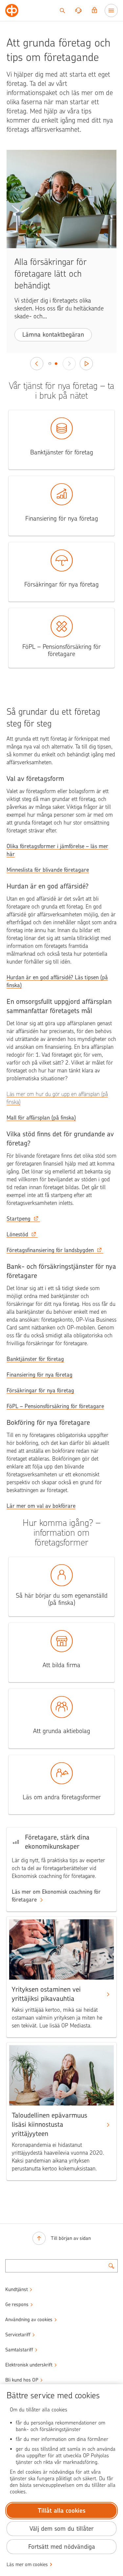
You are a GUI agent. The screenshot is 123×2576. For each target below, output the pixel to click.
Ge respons (17, 2305)
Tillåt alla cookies (62, 2511)
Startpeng (19, 1219)
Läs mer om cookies (27, 2565)
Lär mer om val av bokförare (41, 1506)
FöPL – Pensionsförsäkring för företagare (55, 1406)
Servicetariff (18, 2335)
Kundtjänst (17, 2289)
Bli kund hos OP (22, 2380)
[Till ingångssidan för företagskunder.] (12, 10)
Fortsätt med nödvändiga (62, 2547)
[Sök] (62, 10)
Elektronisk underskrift (29, 2365)
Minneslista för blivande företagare (48, 870)
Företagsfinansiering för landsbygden (50, 1250)
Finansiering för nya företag (40, 1375)
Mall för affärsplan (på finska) (41, 1118)
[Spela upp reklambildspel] (86, 364)
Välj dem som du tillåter (61, 2529)
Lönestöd (17, 1234)
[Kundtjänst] (78, 10)
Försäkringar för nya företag (40, 1390)
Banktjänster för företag (35, 1359)
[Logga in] (94, 10)
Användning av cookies (29, 2320)
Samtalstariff (19, 2350)
